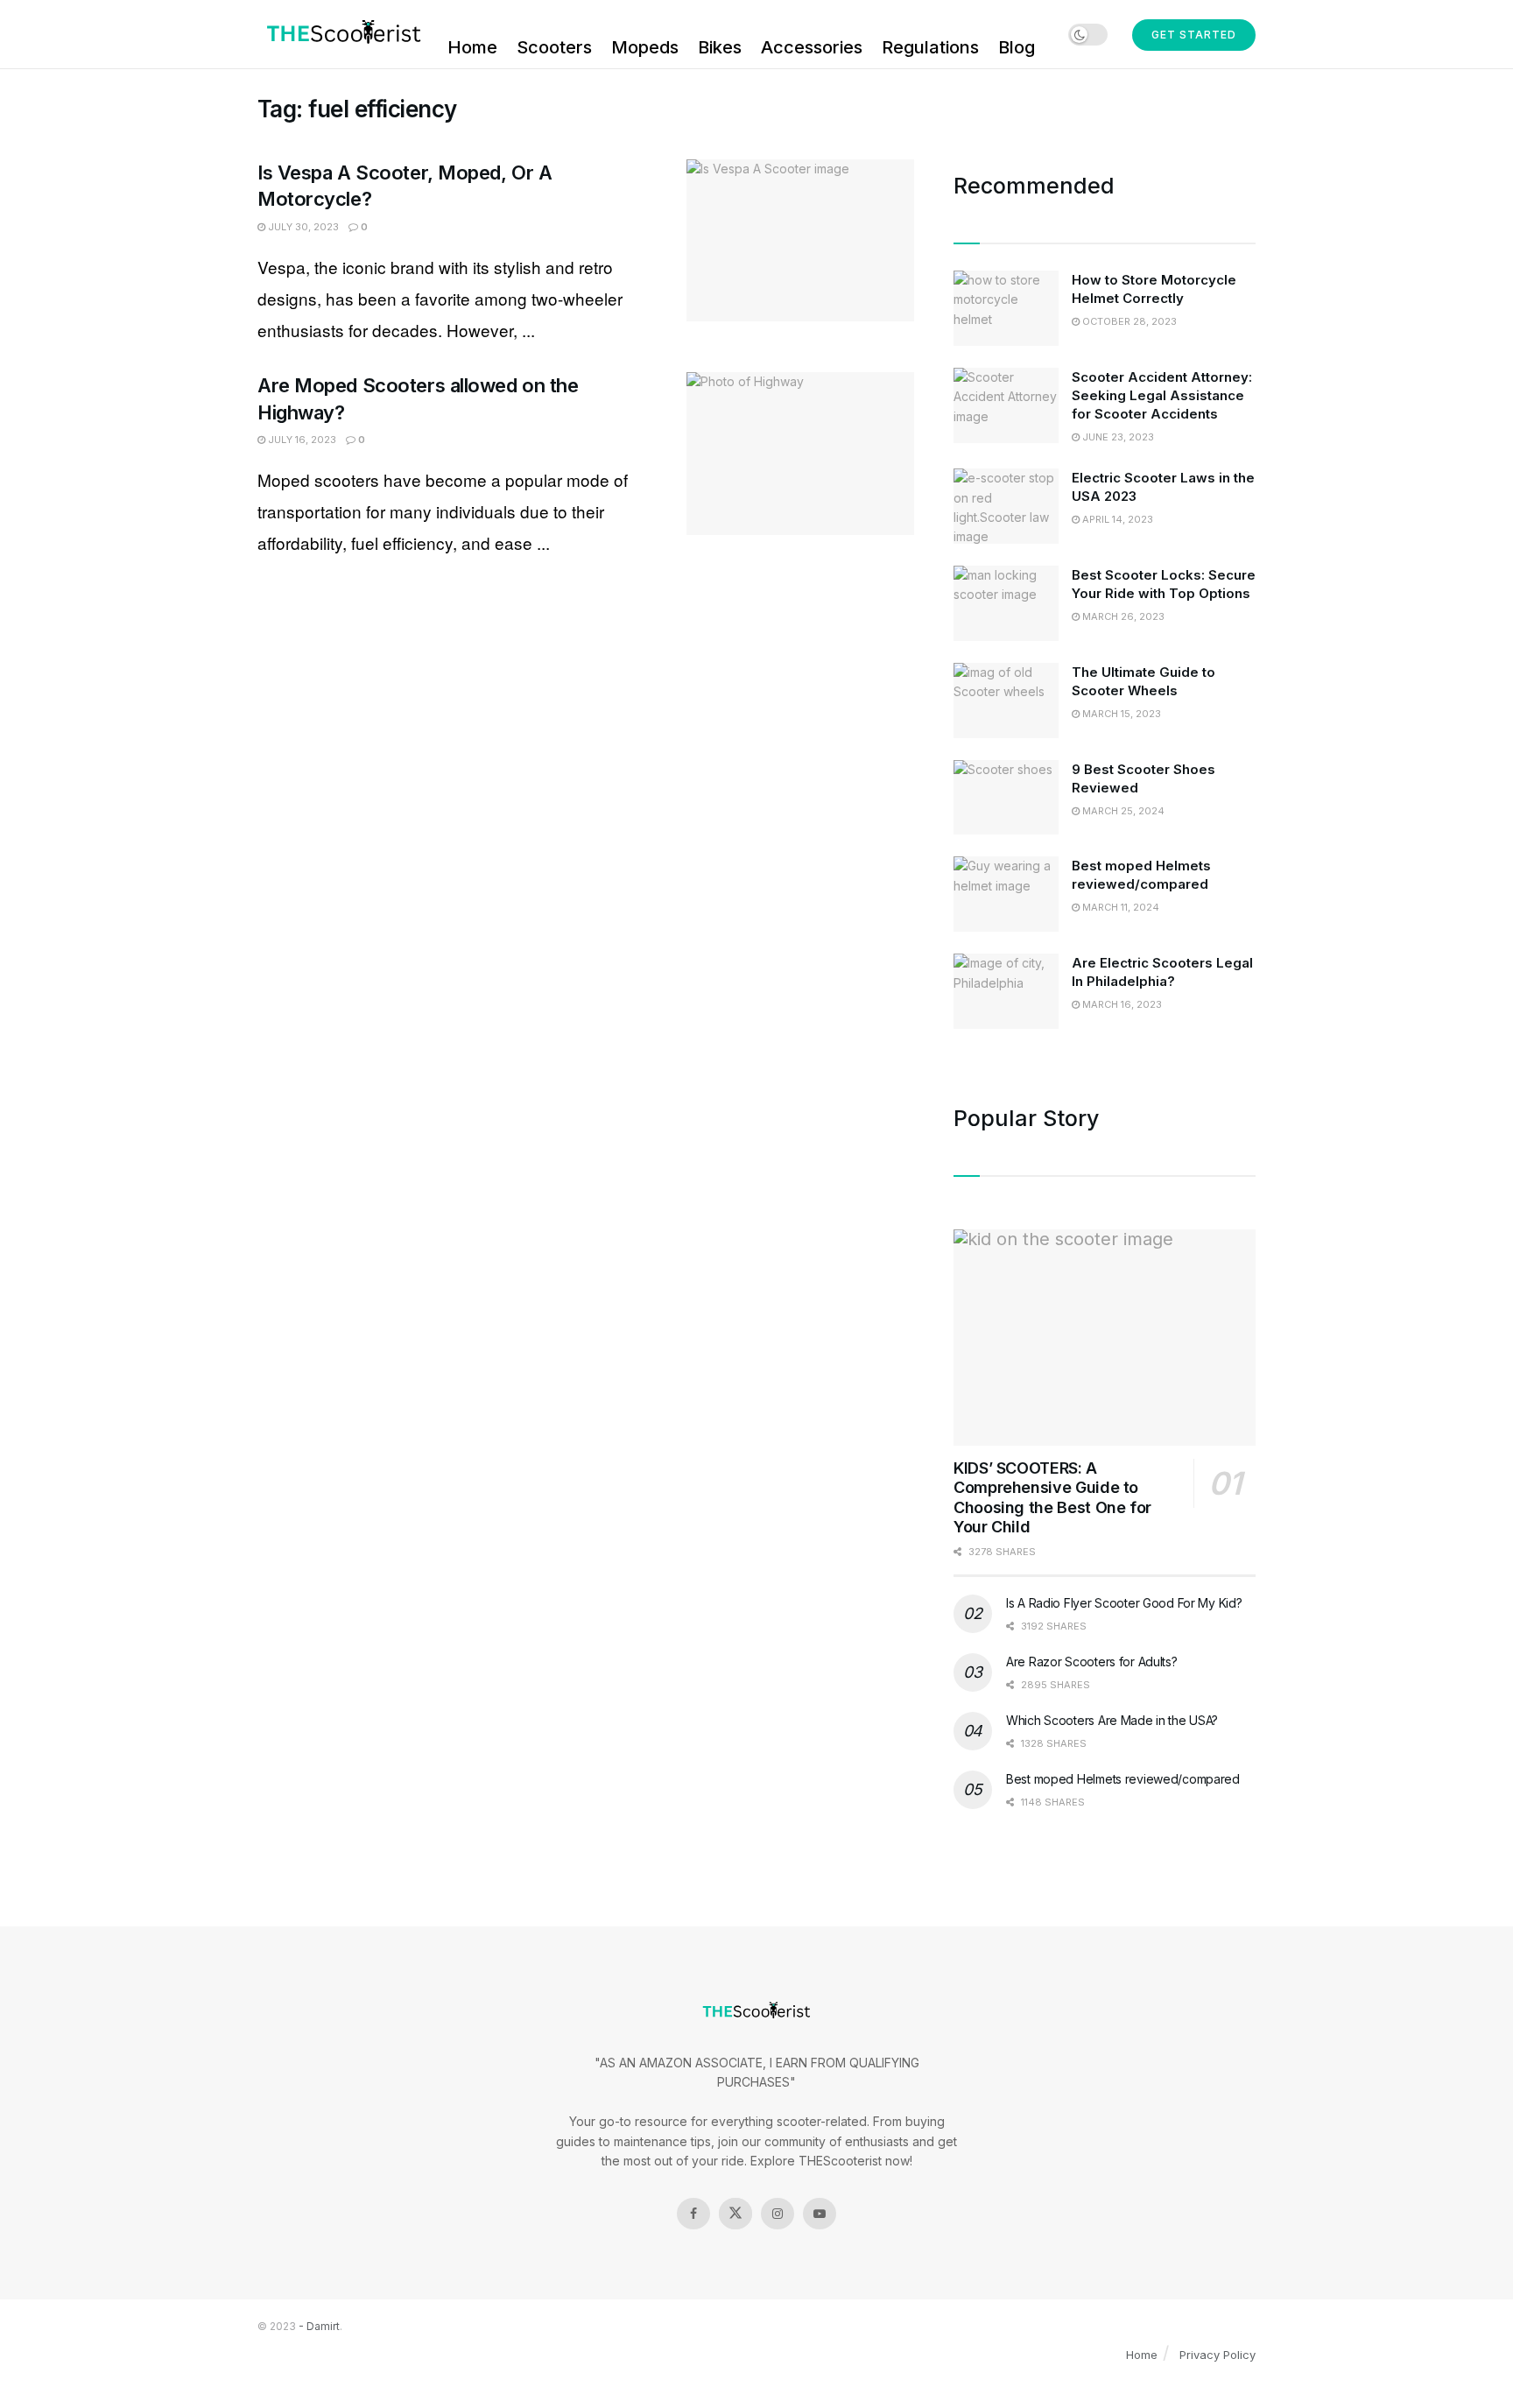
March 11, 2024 (1119, 907)
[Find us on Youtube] (820, 2214)
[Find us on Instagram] (778, 2214)
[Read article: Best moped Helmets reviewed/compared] (1006, 894)
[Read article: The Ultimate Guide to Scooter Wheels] (1006, 701)
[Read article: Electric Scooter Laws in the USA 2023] (1006, 506)
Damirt (323, 2326)
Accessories (812, 47)
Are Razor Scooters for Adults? (1092, 1662)
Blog (1017, 47)
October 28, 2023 (1128, 321)
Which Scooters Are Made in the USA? (1112, 1720)
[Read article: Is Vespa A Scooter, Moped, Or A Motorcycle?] (800, 241)
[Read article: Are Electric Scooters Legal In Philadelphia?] (1006, 991)
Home (472, 47)
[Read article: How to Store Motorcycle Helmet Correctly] (1006, 308)
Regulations (930, 47)
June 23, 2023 (1117, 437)
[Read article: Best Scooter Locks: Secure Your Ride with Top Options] (1006, 603)
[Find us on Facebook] (693, 2214)
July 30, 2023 (302, 227)
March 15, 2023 (1120, 714)
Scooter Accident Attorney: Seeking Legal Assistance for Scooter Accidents (1162, 395)
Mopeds (645, 47)
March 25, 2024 (1122, 811)
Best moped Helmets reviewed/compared (1123, 1779)
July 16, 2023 (301, 440)
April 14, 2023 (1116, 519)
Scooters (554, 47)
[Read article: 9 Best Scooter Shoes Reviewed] (1006, 798)
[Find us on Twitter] (735, 2214)
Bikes (720, 47)
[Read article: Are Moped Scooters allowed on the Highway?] (800, 454)
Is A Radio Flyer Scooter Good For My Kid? (1124, 1603)
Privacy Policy (1217, 2355)
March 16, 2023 (1121, 1004)
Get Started (1194, 35)
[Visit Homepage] (340, 34)
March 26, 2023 (1122, 616)
